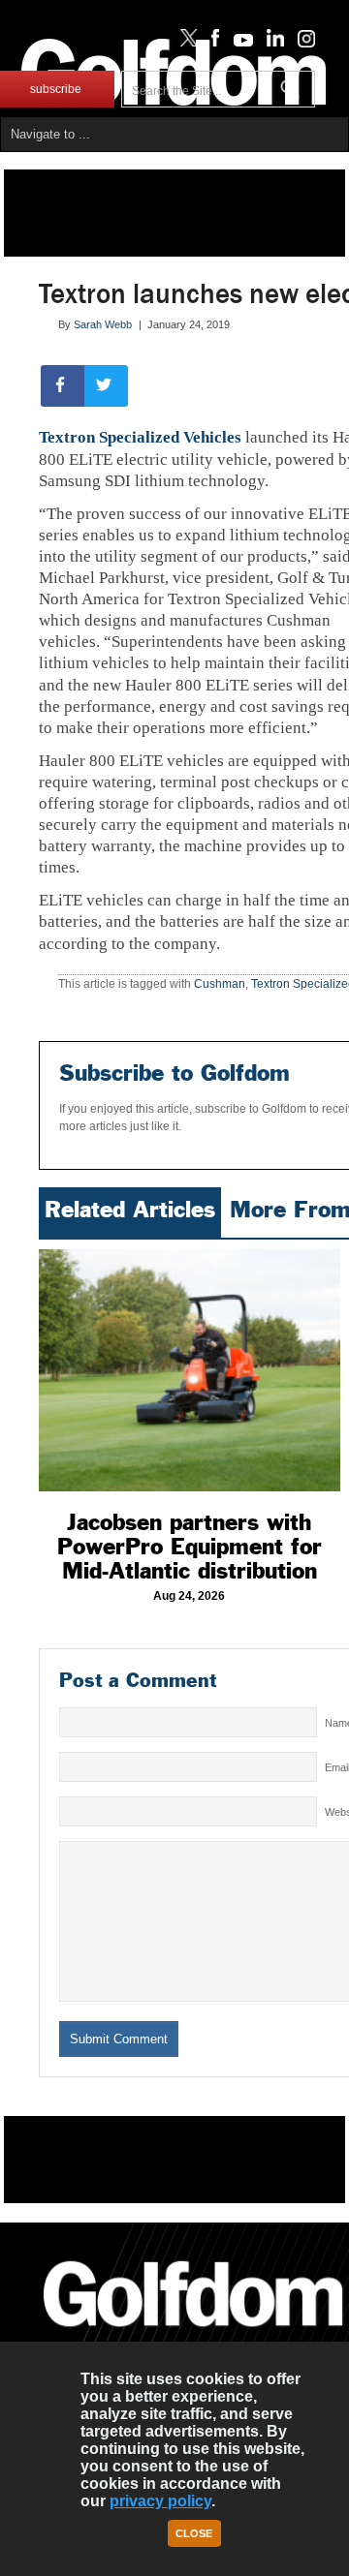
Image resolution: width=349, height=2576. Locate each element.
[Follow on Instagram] (301, 43)
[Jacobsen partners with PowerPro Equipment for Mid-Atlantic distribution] (190, 1370)
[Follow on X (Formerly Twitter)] (185, 43)
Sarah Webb (103, 324)
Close (194, 2533)
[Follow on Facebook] (212, 43)
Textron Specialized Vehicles (140, 437)
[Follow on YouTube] (238, 43)
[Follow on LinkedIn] (272, 43)
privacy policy (160, 2501)
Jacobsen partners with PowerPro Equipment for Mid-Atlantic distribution (190, 1547)
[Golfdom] (193, 2335)
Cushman (220, 984)
